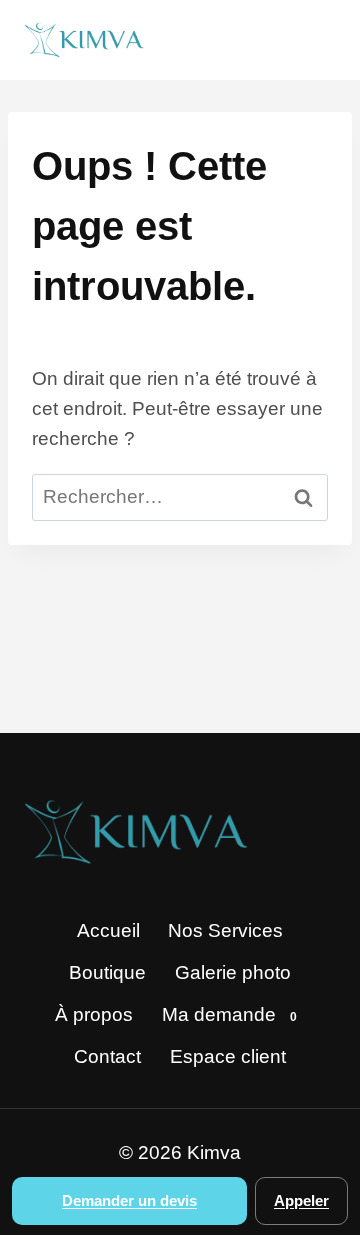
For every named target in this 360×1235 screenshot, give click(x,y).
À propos (94, 1014)
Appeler (301, 1200)
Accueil (108, 930)
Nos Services (225, 930)
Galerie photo (233, 972)
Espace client (228, 1056)
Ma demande (229, 1014)
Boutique (107, 972)
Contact (107, 1056)
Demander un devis (129, 1200)
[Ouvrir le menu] (312, 39)
